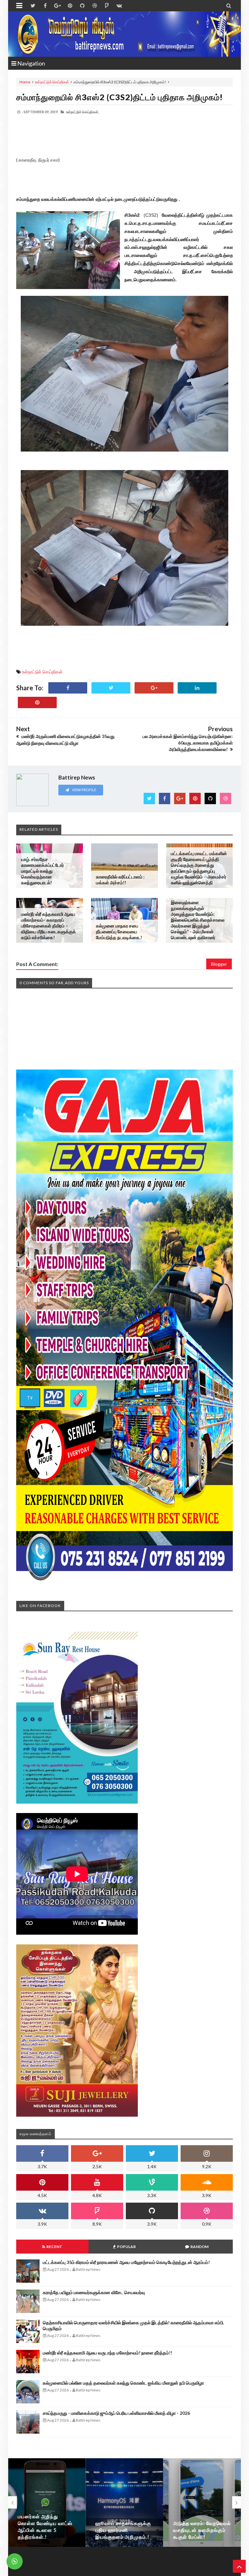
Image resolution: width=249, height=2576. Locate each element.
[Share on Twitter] (111, 688)
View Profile (84, 790)
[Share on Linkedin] (197, 688)
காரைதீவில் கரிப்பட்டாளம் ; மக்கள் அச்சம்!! (120, 880)
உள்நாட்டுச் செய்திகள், (83, 112)
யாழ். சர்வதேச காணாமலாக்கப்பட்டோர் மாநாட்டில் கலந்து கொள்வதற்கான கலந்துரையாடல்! (42, 871)
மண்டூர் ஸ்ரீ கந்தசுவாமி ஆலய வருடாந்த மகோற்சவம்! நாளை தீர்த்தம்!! (107, 2353)
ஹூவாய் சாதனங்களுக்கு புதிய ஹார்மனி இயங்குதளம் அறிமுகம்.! (46, 2530)
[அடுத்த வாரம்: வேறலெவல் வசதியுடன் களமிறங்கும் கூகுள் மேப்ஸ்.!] (124, 2503)
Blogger (219, 964)
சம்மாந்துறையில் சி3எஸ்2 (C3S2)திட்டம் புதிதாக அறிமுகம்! (120, 97)
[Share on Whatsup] (37, 702)
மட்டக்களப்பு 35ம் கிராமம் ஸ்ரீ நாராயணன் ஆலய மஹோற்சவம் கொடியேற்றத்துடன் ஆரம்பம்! (126, 2262)
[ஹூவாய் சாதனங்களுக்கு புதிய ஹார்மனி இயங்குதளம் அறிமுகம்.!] (47, 2503)
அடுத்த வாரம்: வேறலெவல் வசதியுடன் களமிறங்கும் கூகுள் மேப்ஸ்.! (124, 2530)
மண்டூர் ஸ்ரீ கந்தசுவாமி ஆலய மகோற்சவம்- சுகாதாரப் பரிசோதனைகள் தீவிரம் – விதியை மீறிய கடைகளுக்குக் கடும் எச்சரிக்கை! (48, 926)
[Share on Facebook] (68, 688)
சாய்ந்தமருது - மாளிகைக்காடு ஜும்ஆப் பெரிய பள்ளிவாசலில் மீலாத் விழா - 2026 (116, 2413)
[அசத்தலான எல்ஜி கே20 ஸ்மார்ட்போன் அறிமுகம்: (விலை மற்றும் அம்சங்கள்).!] (202, 2503)
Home (25, 82)
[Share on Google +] (154, 688)
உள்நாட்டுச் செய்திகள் (52, 82)
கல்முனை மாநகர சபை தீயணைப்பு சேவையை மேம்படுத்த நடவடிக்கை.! (119, 931)
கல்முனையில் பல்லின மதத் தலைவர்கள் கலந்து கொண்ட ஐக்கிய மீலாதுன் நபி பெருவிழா (123, 2383)
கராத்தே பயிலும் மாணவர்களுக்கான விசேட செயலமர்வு (94, 2292)
